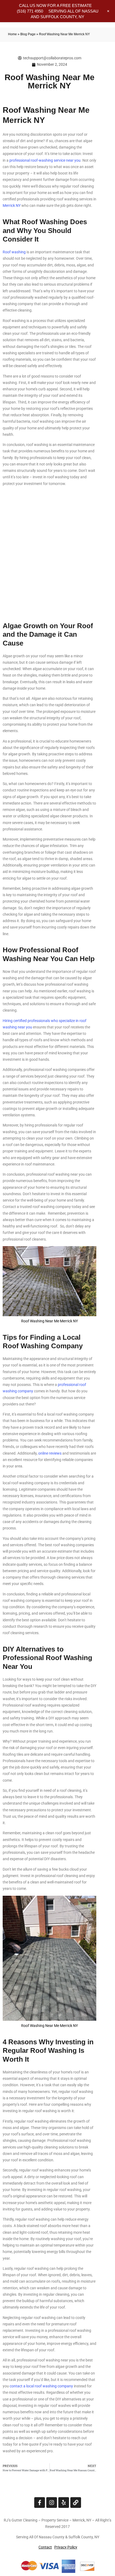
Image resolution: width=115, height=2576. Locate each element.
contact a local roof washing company (41, 2386)
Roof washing (14, 252)
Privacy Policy (66, 2547)
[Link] (76, 2503)
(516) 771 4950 (30, 11)
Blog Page (28, 34)
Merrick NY (12, 205)
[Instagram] (52, 2503)
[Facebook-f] (40, 2503)
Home (12, 34)
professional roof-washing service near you (45, 160)
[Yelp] (64, 2503)
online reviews (50, 1453)
